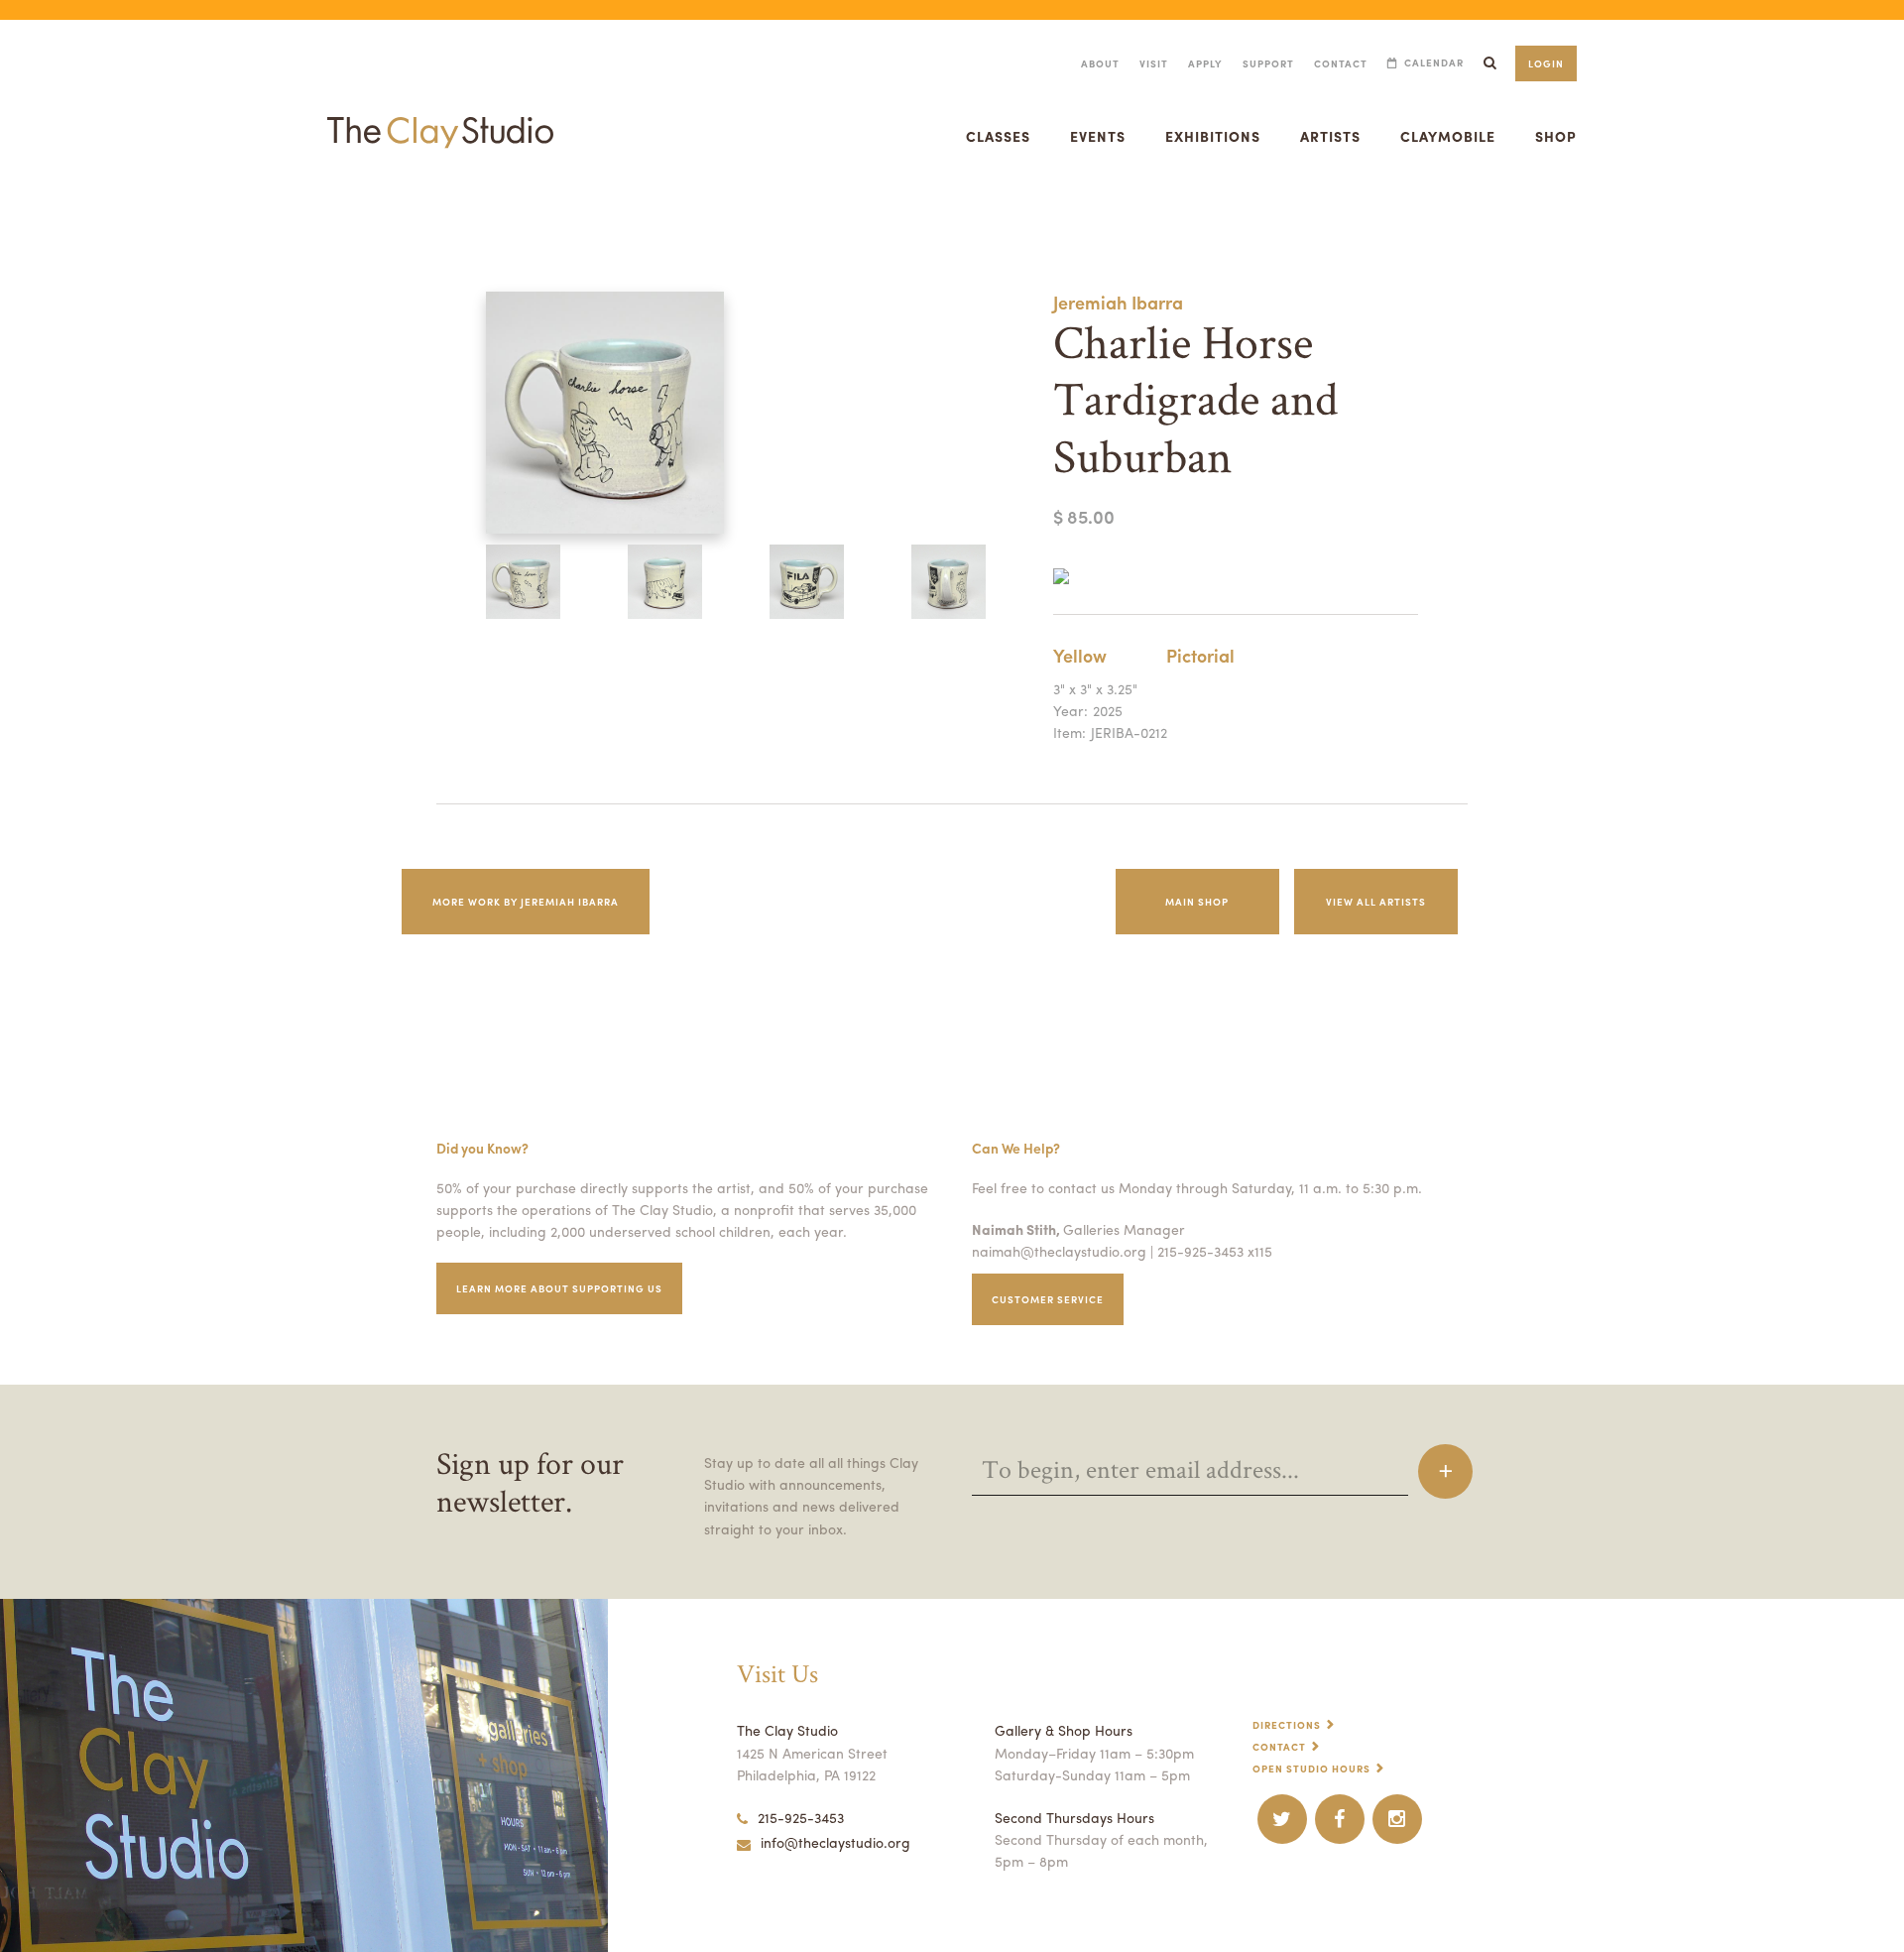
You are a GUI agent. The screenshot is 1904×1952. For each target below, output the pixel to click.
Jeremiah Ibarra (1118, 302)
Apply (1205, 63)
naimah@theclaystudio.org (1059, 1251)
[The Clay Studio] (440, 113)
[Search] (1489, 63)
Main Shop (1197, 902)
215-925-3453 (801, 1817)
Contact (1341, 63)
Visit (1154, 63)
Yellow (1080, 655)
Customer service (1048, 1299)
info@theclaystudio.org (835, 1842)
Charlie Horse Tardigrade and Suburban (78, 212)
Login (1546, 63)
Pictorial (1200, 655)
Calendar (1434, 63)
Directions (1287, 1725)
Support (1268, 63)
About (1100, 63)
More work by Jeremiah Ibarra (526, 902)
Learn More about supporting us (559, 1288)
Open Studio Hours (1311, 1769)
